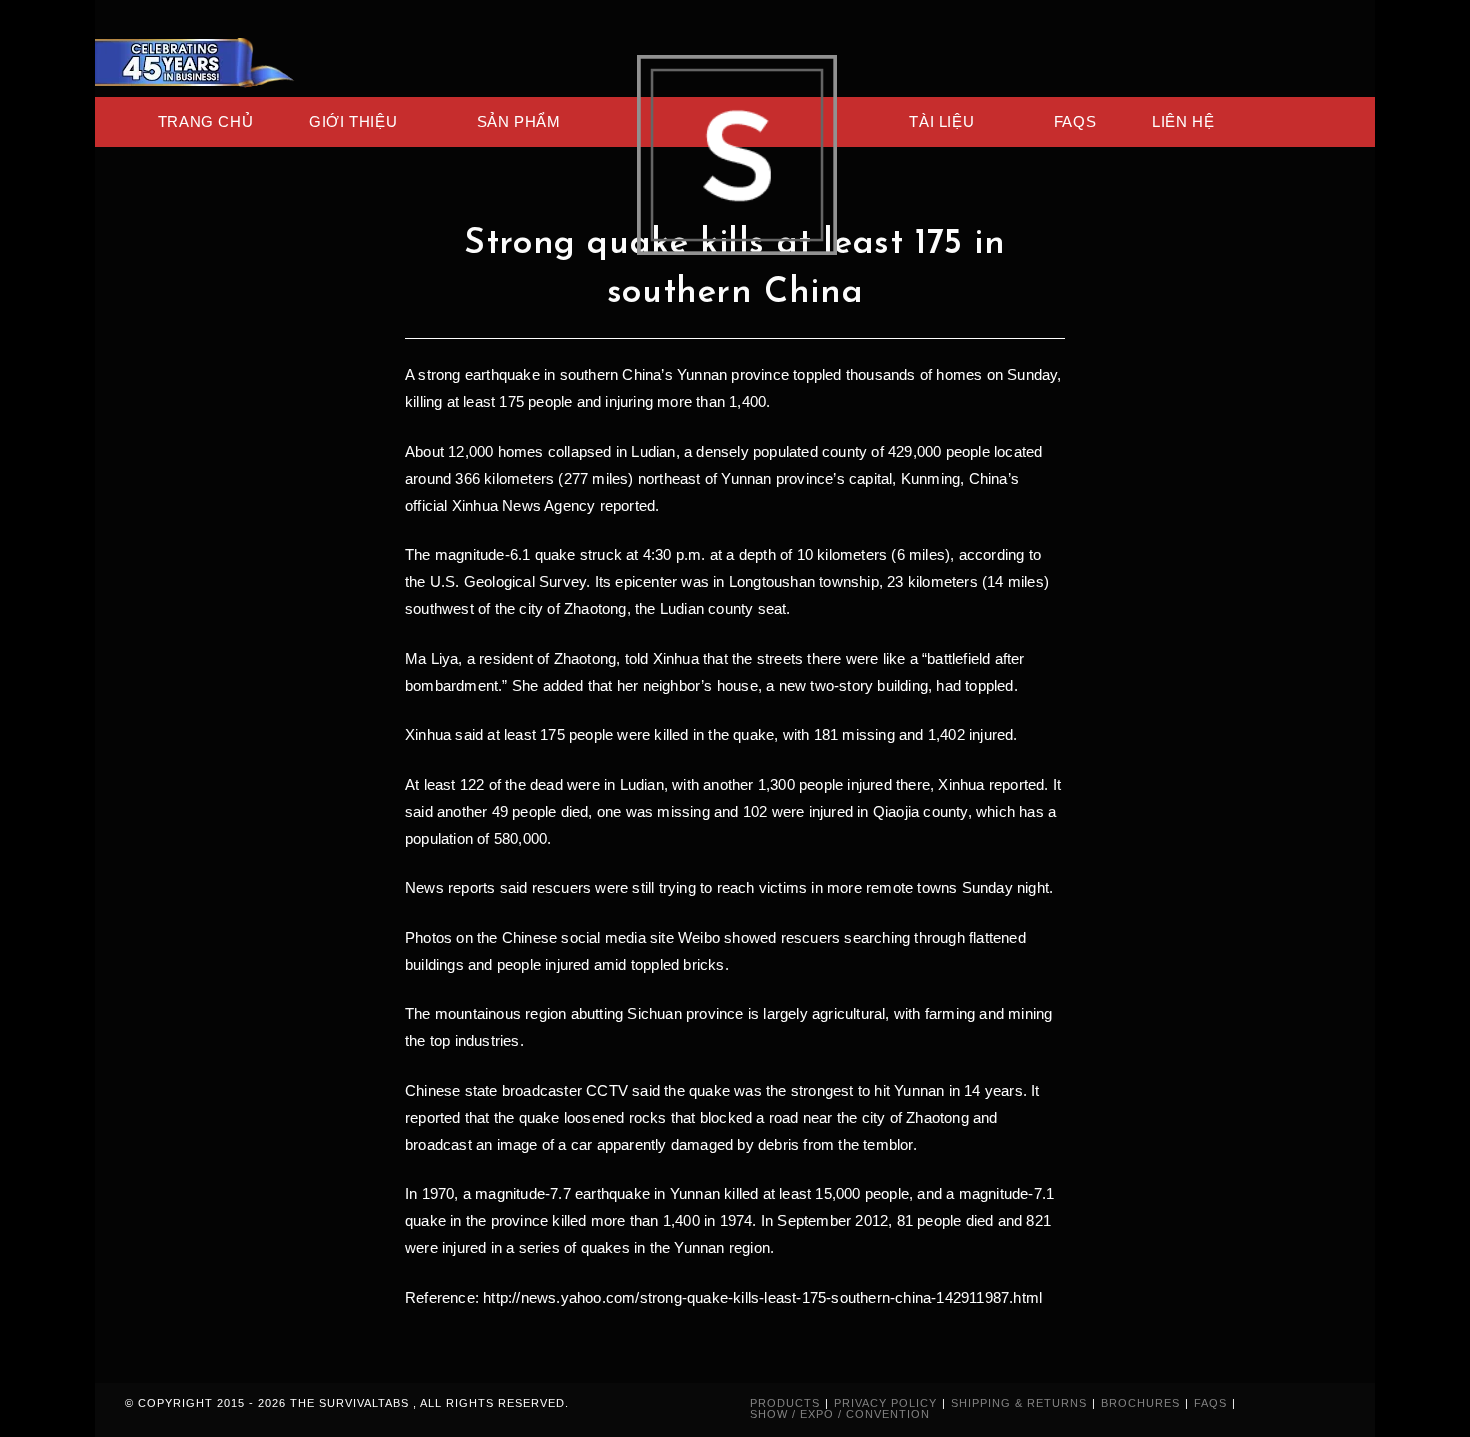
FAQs (1210, 1403)
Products (785, 1403)
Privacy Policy (885, 1403)
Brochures (1140, 1403)
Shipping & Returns (1019, 1403)
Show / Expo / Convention (840, 1414)
